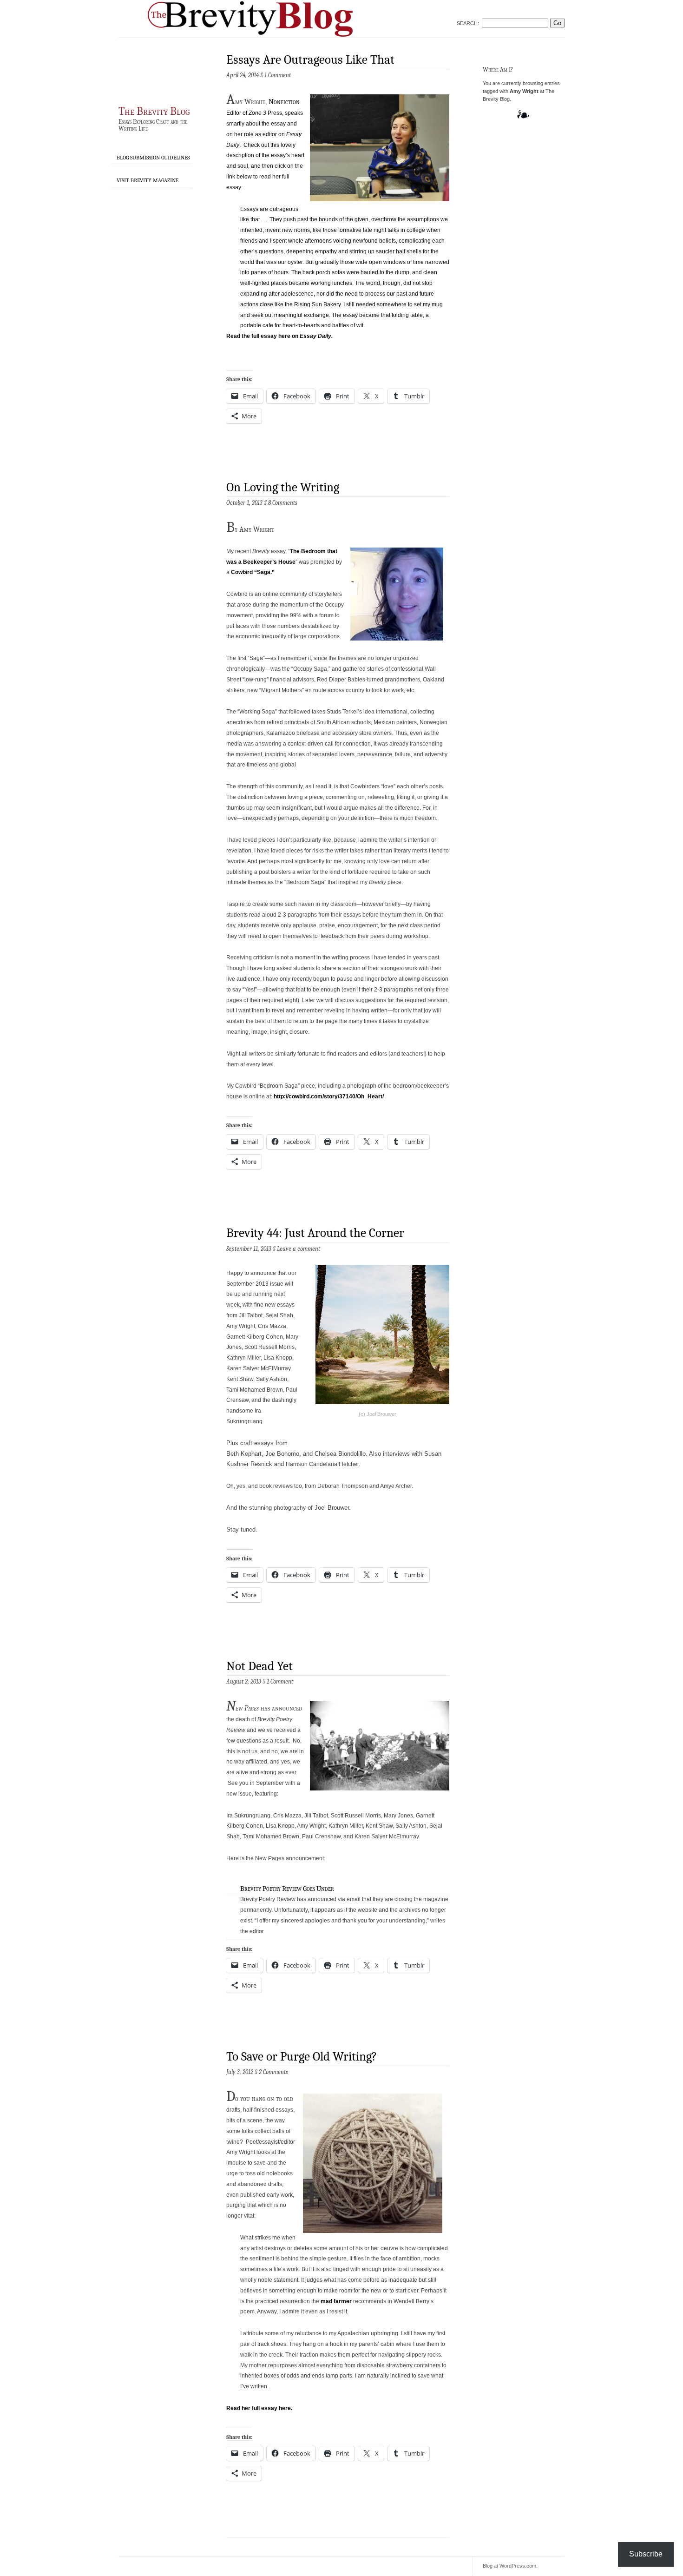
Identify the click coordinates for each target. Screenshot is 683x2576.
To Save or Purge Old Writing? (302, 2057)
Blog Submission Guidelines (153, 158)
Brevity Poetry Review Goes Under (287, 1889)
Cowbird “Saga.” (253, 572)
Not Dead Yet (259, 1666)
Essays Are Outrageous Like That (310, 60)
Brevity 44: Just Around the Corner (315, 1233)
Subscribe (646, 2554)
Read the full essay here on (279, 336)
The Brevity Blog (154, 111)
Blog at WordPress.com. (510, 2566)
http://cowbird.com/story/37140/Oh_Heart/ (329, 1096)
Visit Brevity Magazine (148, 180)
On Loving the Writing (283, 487)
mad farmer (335, 2301)
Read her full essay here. (259, 2408)
